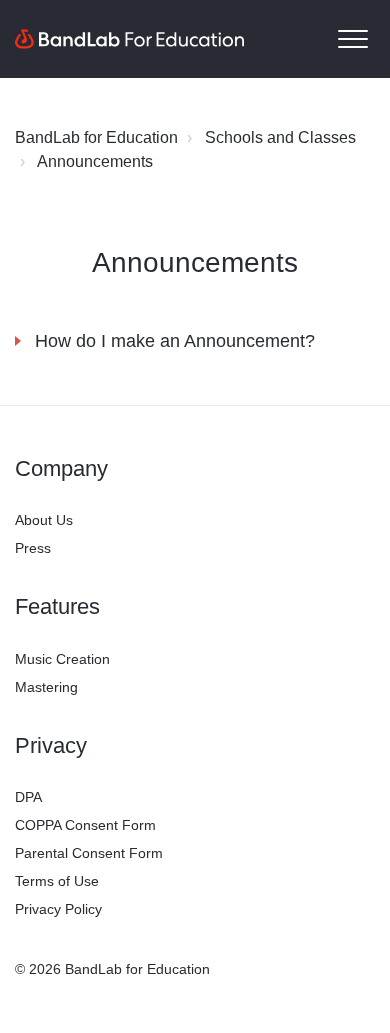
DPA (28, 797)
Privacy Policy (58, 909)
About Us (44, 520)
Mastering (46, 687)
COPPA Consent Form (85, 825)
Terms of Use (57, 881)
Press (33, 548)
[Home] (130, 39)
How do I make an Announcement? (175, 341)
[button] (352, 39)
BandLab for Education (96, 137)
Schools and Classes (280, 137)
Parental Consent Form (89, 853)
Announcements (95, 161)
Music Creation (62, 659)
